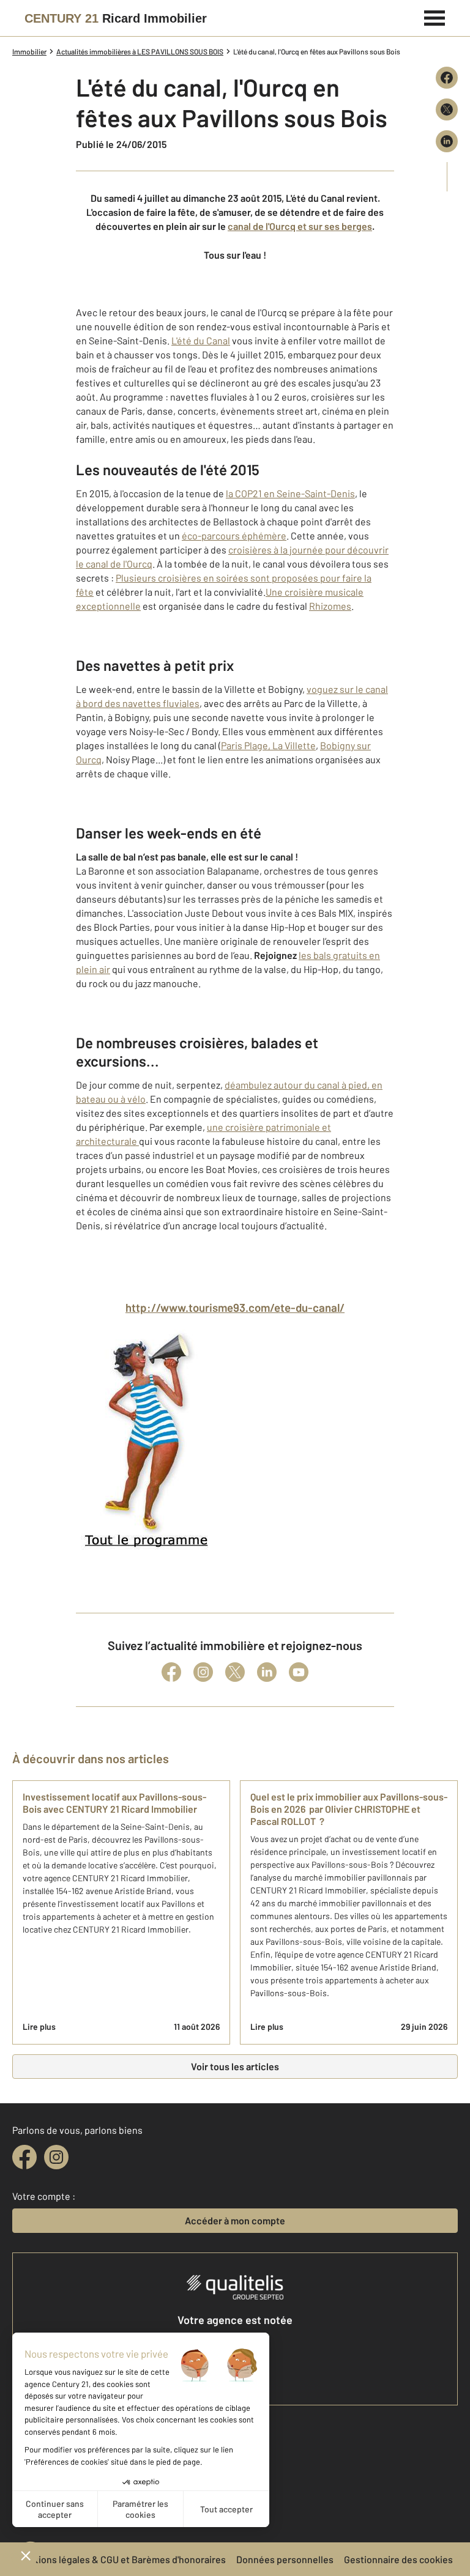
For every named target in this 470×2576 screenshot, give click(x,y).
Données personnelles (285, 2559)
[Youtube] (299, 1672)
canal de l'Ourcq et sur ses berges (300, 226)
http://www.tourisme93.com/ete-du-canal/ (235, 1307)
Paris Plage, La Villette (268, 745)
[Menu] (435, 17)
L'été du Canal (201, 340)
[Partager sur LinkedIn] (447, 141)
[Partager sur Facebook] (447, 78)
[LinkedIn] (267, 1672)
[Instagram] (203, 1672)
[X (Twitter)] (235, 1672)
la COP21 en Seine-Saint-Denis (290, 493)
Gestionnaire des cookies (398, 2559)
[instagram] (56, 2157)
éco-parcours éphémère (234, 535)
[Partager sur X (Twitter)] (447, 109)
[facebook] (24, 2157)
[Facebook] (171, 1672)
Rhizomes (330, 606)
